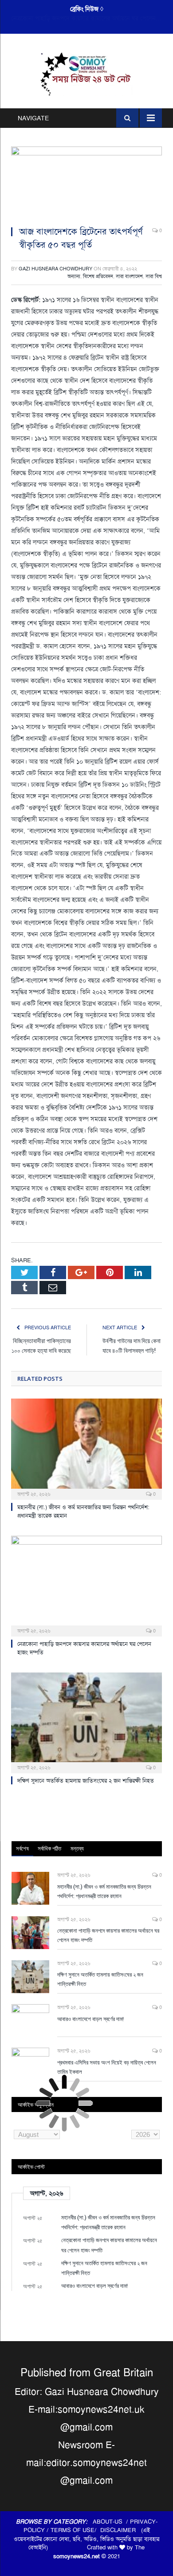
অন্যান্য (74, 276)
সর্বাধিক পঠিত (49, 1848)
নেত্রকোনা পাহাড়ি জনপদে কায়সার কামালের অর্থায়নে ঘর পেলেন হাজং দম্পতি (89, 18)
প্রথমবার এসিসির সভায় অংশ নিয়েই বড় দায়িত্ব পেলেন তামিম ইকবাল (107, 2067)
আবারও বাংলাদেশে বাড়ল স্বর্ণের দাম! (90, 2019)
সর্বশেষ (22, 1848)
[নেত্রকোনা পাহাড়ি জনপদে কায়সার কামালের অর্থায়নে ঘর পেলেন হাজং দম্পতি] (86, 1585)
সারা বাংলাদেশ (129, 276)
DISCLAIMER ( (122, 2530)
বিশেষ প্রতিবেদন (98, 276)
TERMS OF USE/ (75, 2530)
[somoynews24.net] (87, 73)
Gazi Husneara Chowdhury (55, 269)
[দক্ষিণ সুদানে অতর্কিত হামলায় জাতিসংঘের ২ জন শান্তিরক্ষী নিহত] (86, 1722)
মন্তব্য (77, 1848)
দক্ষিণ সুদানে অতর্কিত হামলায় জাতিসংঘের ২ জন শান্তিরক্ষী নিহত (86, 1781)
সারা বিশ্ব (154, 276)
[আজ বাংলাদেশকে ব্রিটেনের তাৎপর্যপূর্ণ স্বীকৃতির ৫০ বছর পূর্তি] (86, 183)
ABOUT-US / (111, 2522)
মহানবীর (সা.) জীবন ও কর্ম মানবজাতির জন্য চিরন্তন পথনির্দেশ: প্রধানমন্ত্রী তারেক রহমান (104, 1891)
